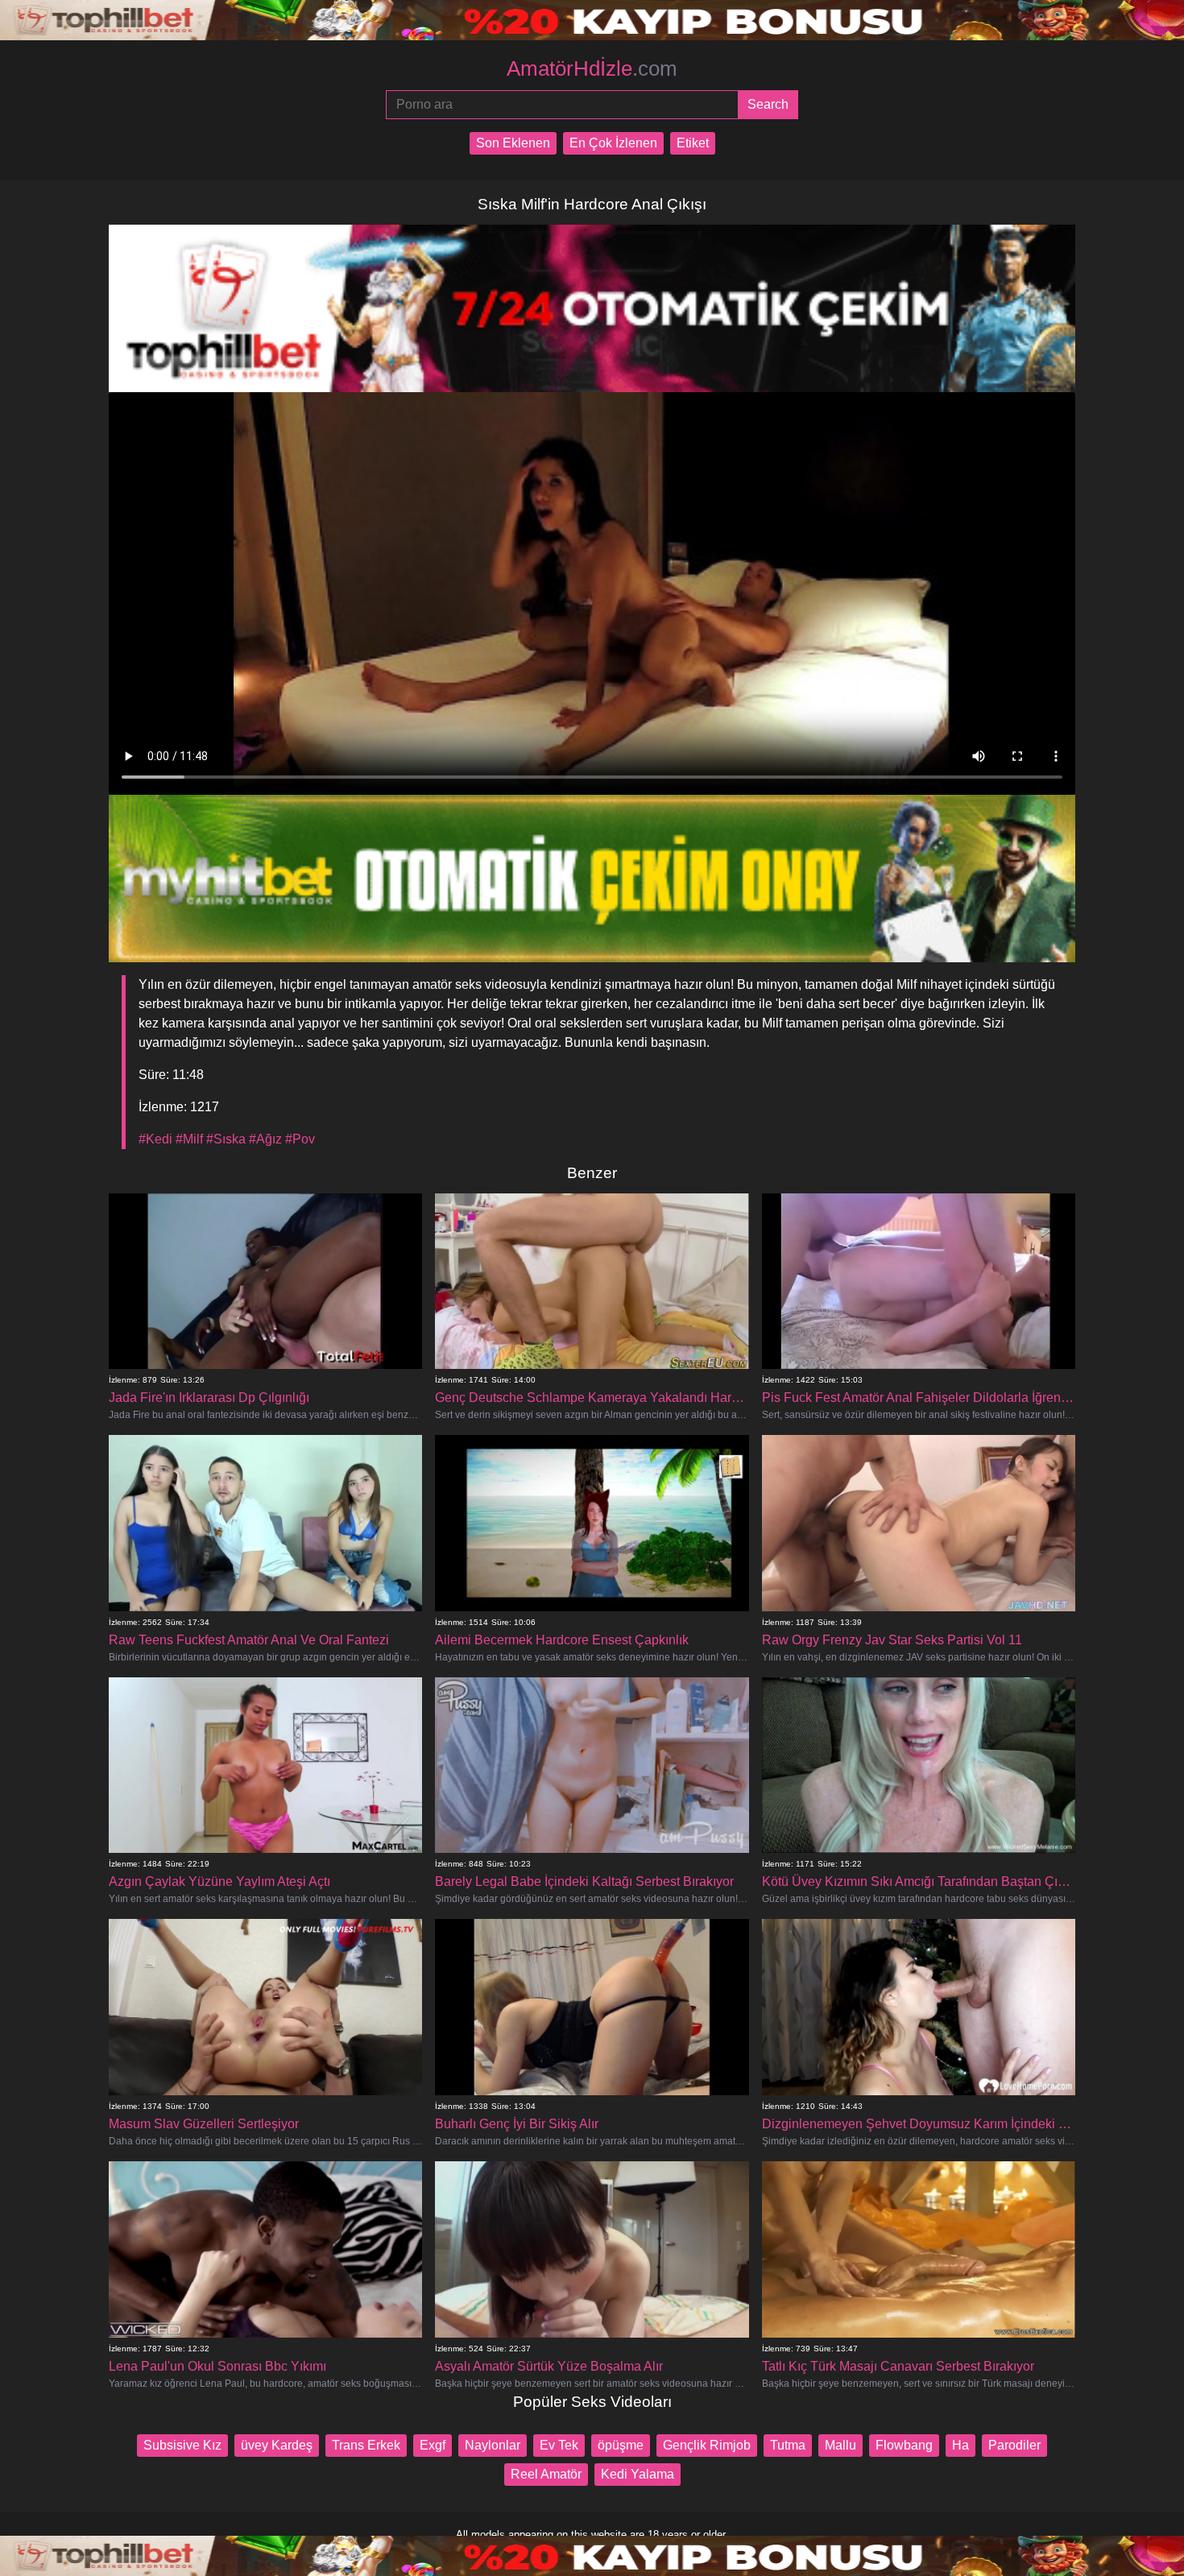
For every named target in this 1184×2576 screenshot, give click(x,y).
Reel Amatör (546, 2474)
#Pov (300, 1139)
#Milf (189, 1139)
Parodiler (1014, 2445)
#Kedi (155, 1139)
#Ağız (265, 1139)
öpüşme (621, 2445)
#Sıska (226, 1139)
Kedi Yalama (638, 2474)
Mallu (840, 2445)
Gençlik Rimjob (707, 2445)
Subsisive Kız (182, 2445)
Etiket (693, 143)
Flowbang (904, 2445)
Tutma (788, 2445)
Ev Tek (559, 2445)
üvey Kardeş (277, 2445)
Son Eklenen (513, 143)
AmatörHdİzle (592, 68)
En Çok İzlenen (613, 143)
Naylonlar (493, 2445)
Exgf (433, 2445)
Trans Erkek (366, 2445)
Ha (960, 2445)
